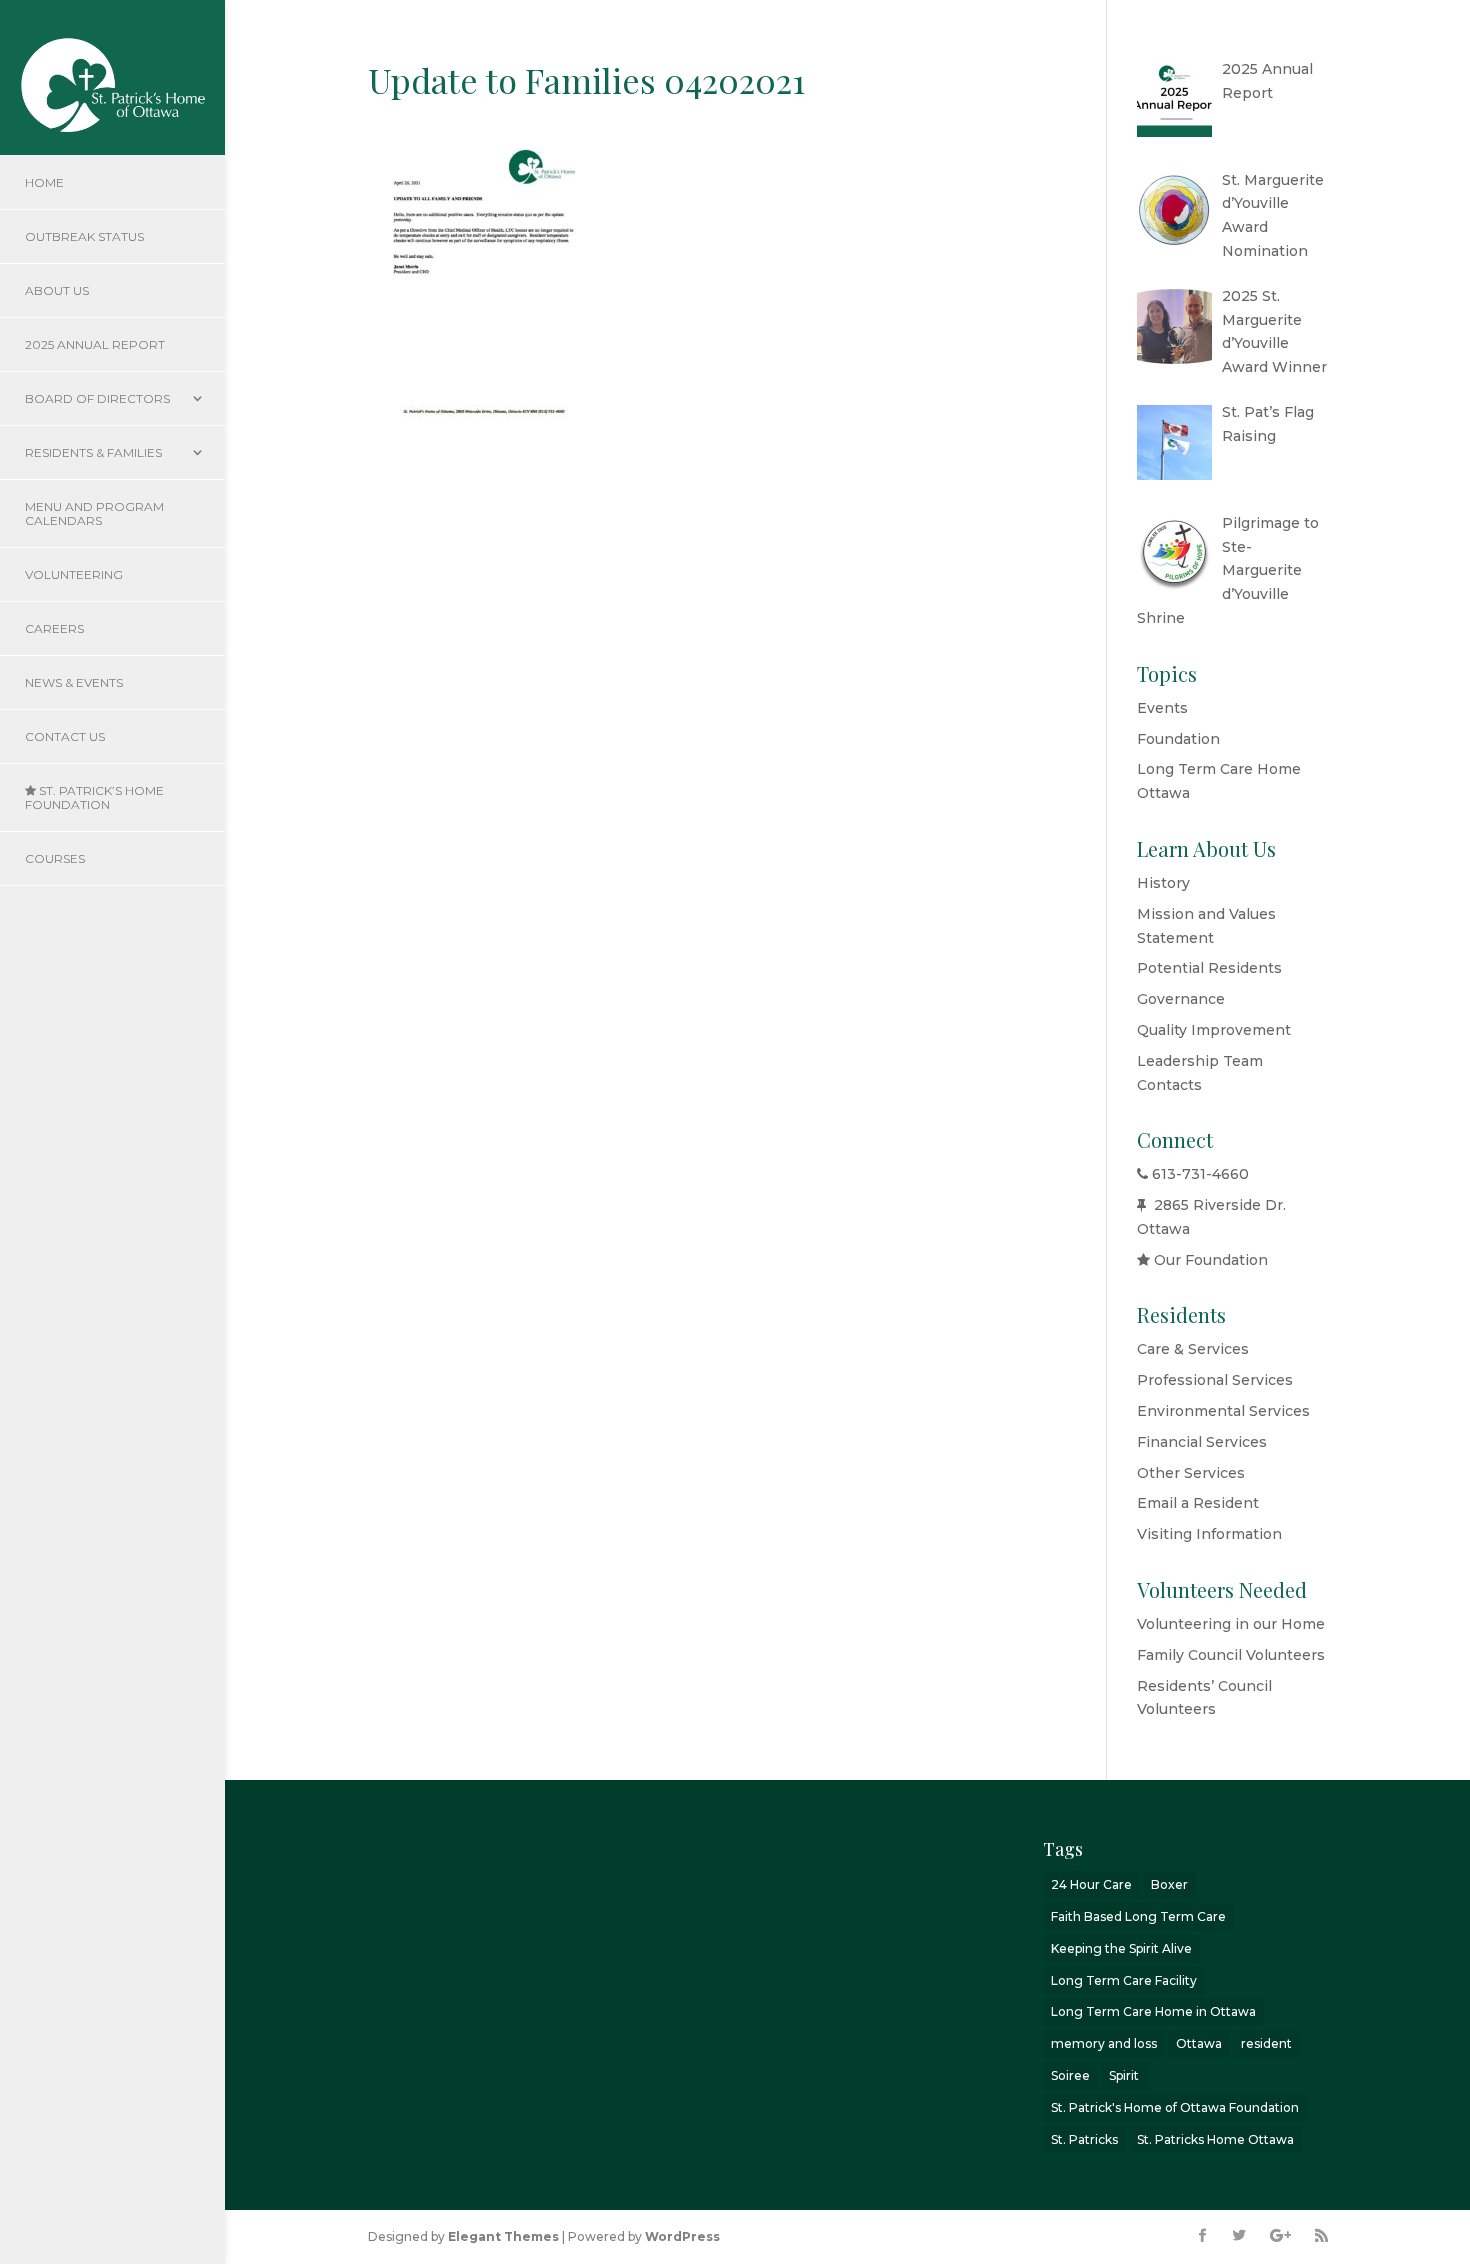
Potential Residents (1209, 968)
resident (1266, 2043)
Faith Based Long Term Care (1138, 1916)
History (1163, 883)
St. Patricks (1084, 2139)
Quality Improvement (1214, 1030)
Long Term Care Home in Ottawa (1153, 2011)
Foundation (1178, 739)
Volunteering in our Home (1231, 1624)
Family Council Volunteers (1231, 1655)
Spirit (1124, 2075)
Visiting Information (1209, 1534)
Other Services (1191, 1473)
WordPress (682, 2236)
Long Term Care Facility (1124, 1980)
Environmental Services (1223, 1411)
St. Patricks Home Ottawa (1215, 2139)
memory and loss (1104, 2043)
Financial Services (1202, 1442)
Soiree (1070, 2075)
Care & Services (1193, 1349)
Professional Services (1215, 1380)
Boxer (1169, 1884)
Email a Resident (1198, 1503)
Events (1162, 708)
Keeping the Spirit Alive (1121, 1948)
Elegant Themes (503, 2236)
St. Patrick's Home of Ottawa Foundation (1175, 2107)
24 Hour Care (1091, 1884)
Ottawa (1199, 2043)
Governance (1181, 999)
